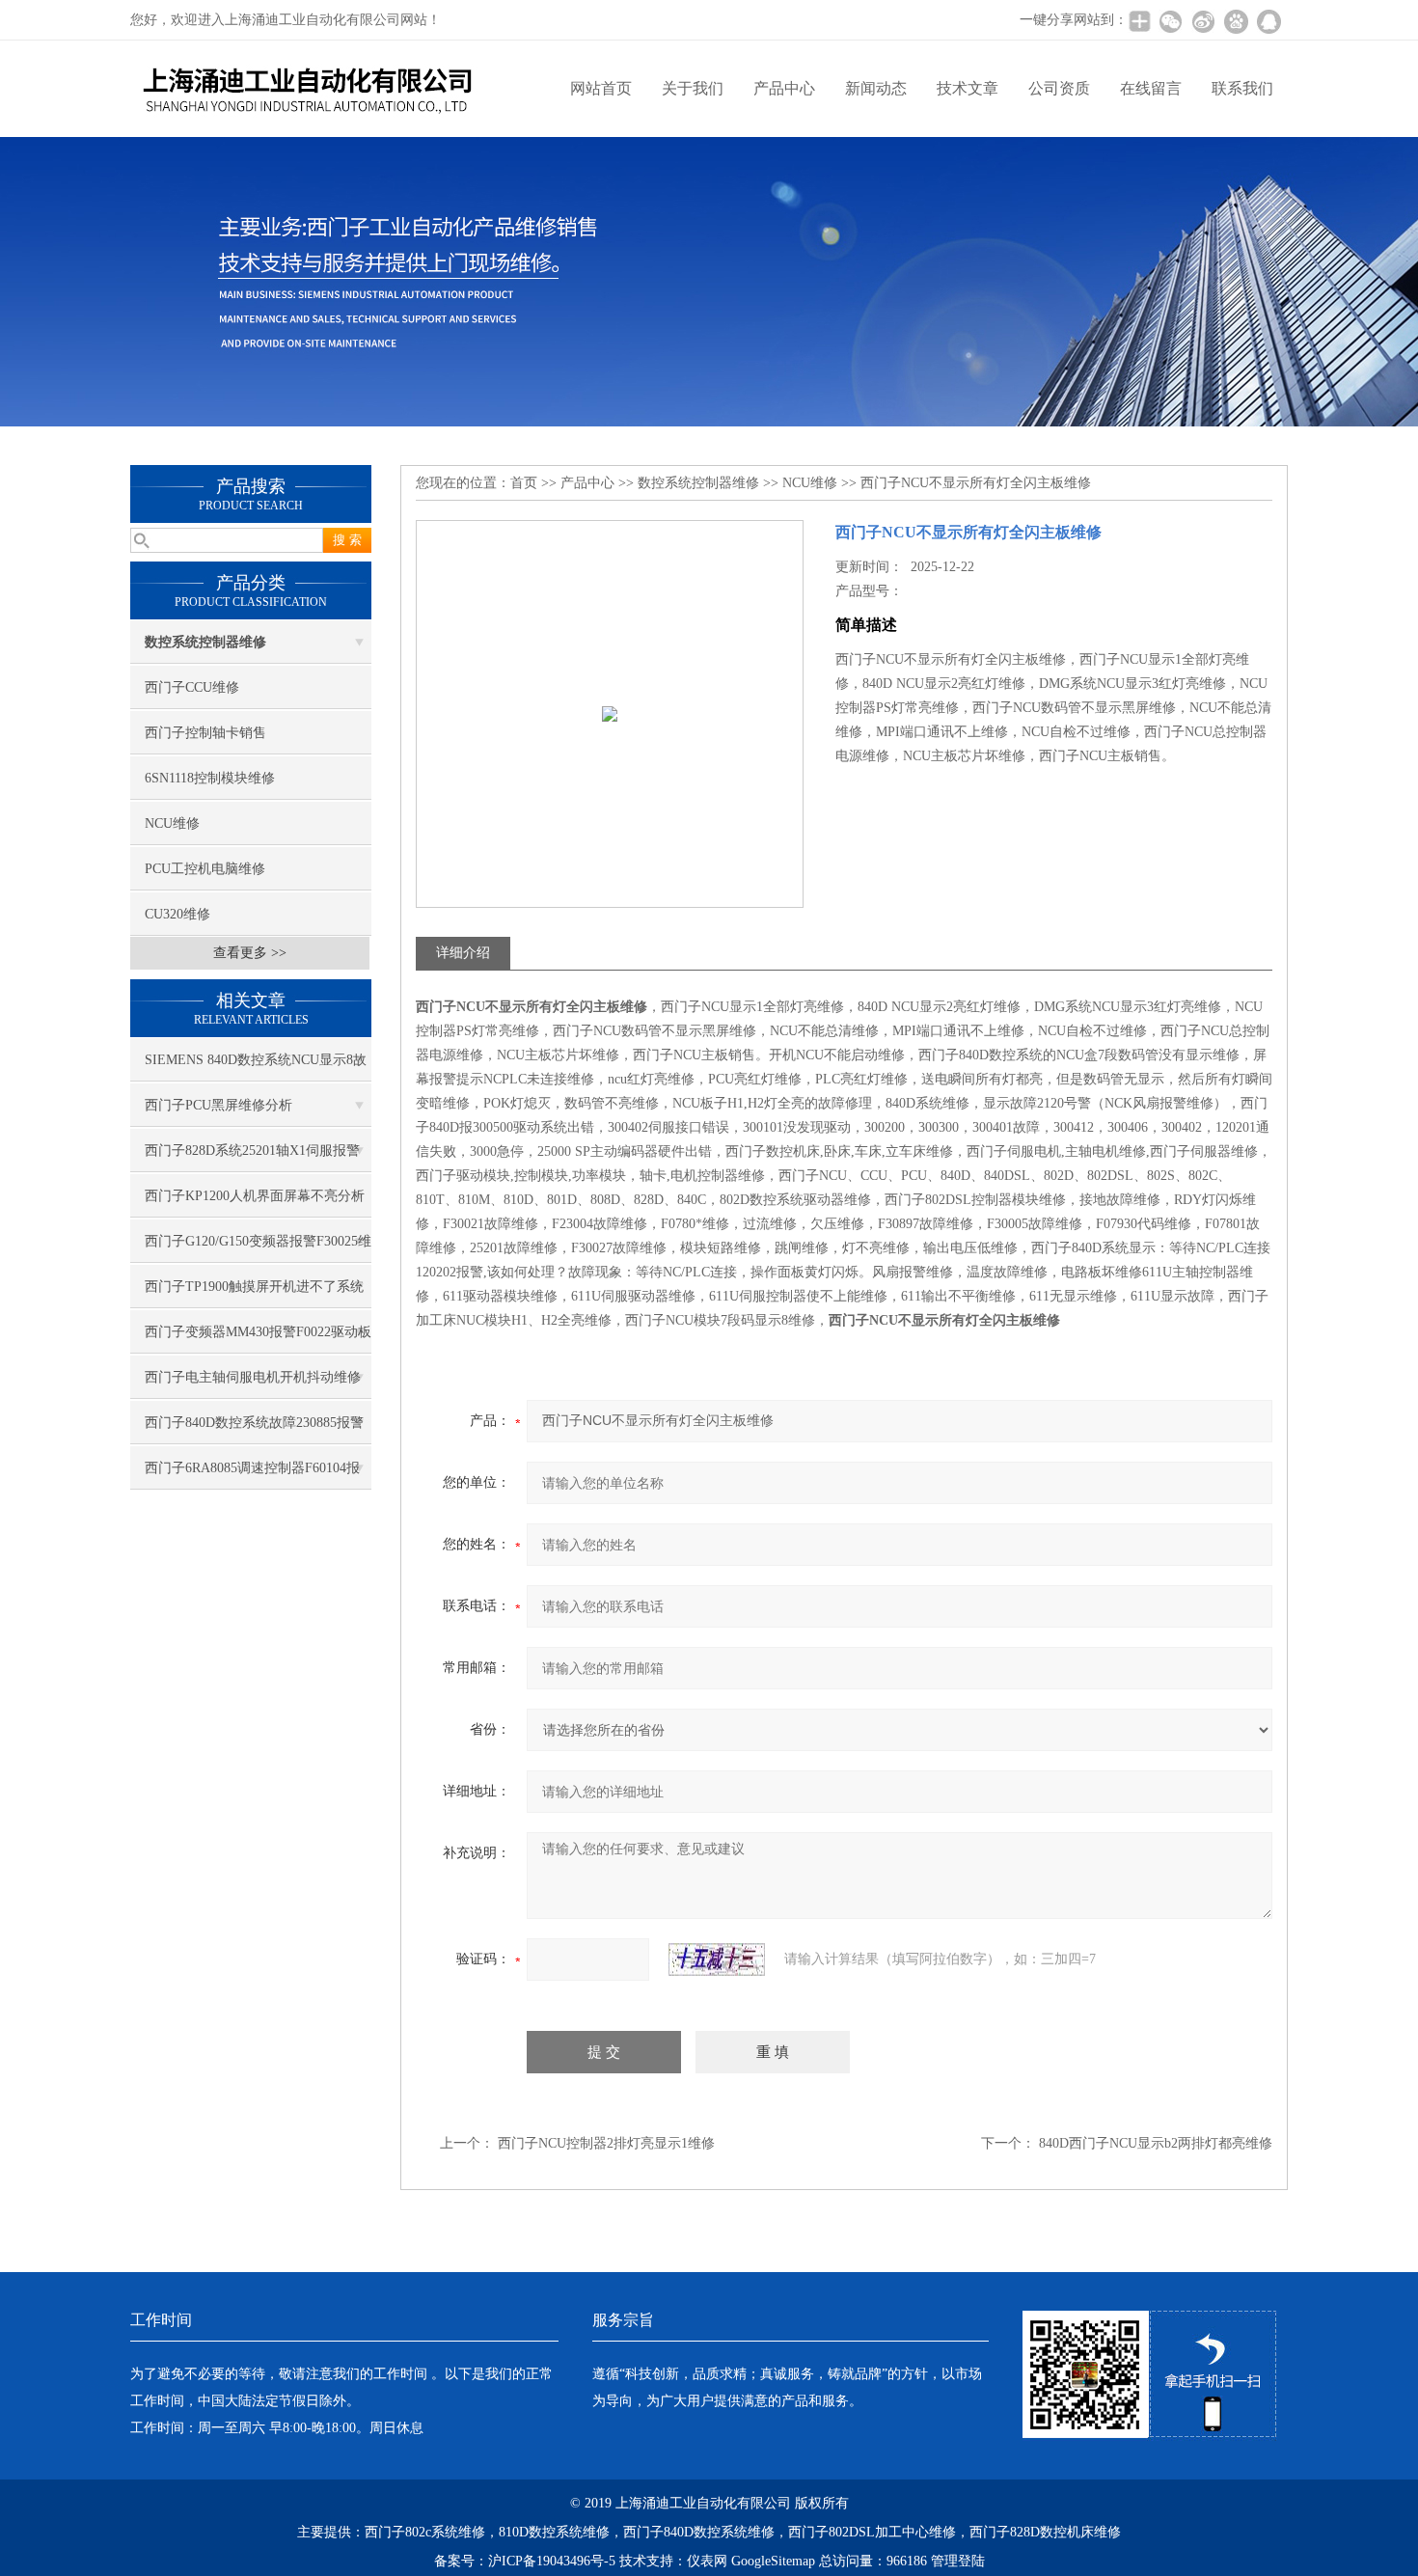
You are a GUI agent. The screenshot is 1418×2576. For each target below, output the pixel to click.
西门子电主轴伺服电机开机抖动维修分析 (253, 1384)
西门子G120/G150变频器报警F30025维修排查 (258, 1248)
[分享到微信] (1170, 21)
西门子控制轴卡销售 (205, 733)
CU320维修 (177, 914)
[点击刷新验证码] (717, 1959)
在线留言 (1151, 88)
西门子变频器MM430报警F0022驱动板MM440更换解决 (258, 1339)
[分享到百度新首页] (1236, 21)
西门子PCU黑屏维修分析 (218, 1105)
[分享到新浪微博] (1203, 21)
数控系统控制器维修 (698, 483)
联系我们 (1242, 88)
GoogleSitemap (773, 2561)
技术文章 (968, 88)
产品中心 (784, 88)
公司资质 (1059, 88)
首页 (524, 483)
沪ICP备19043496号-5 (552, 2561)
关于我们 (693, 88)
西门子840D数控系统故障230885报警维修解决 (254, 1430)
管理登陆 (958, 2561)
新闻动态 (876, 88)
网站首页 (601, 88)
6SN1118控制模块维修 (210, 778)
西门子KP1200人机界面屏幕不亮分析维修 (255, 1203)
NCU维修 (172, 823)
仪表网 (707, 2561)
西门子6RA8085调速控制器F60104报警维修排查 (252, 1475)
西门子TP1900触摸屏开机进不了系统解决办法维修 (254, 1294)
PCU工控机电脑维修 (205, 869)
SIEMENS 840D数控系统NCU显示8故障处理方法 (256, 1067)
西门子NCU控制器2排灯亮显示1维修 (606, 2143)
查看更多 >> (250, 953)
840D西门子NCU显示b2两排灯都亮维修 (1156, 2143)
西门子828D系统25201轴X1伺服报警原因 (252, 1158)
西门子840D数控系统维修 (699, 2532)
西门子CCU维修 (192, 687)
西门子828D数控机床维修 (1045, 2532)
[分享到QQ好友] (1268, 21)
